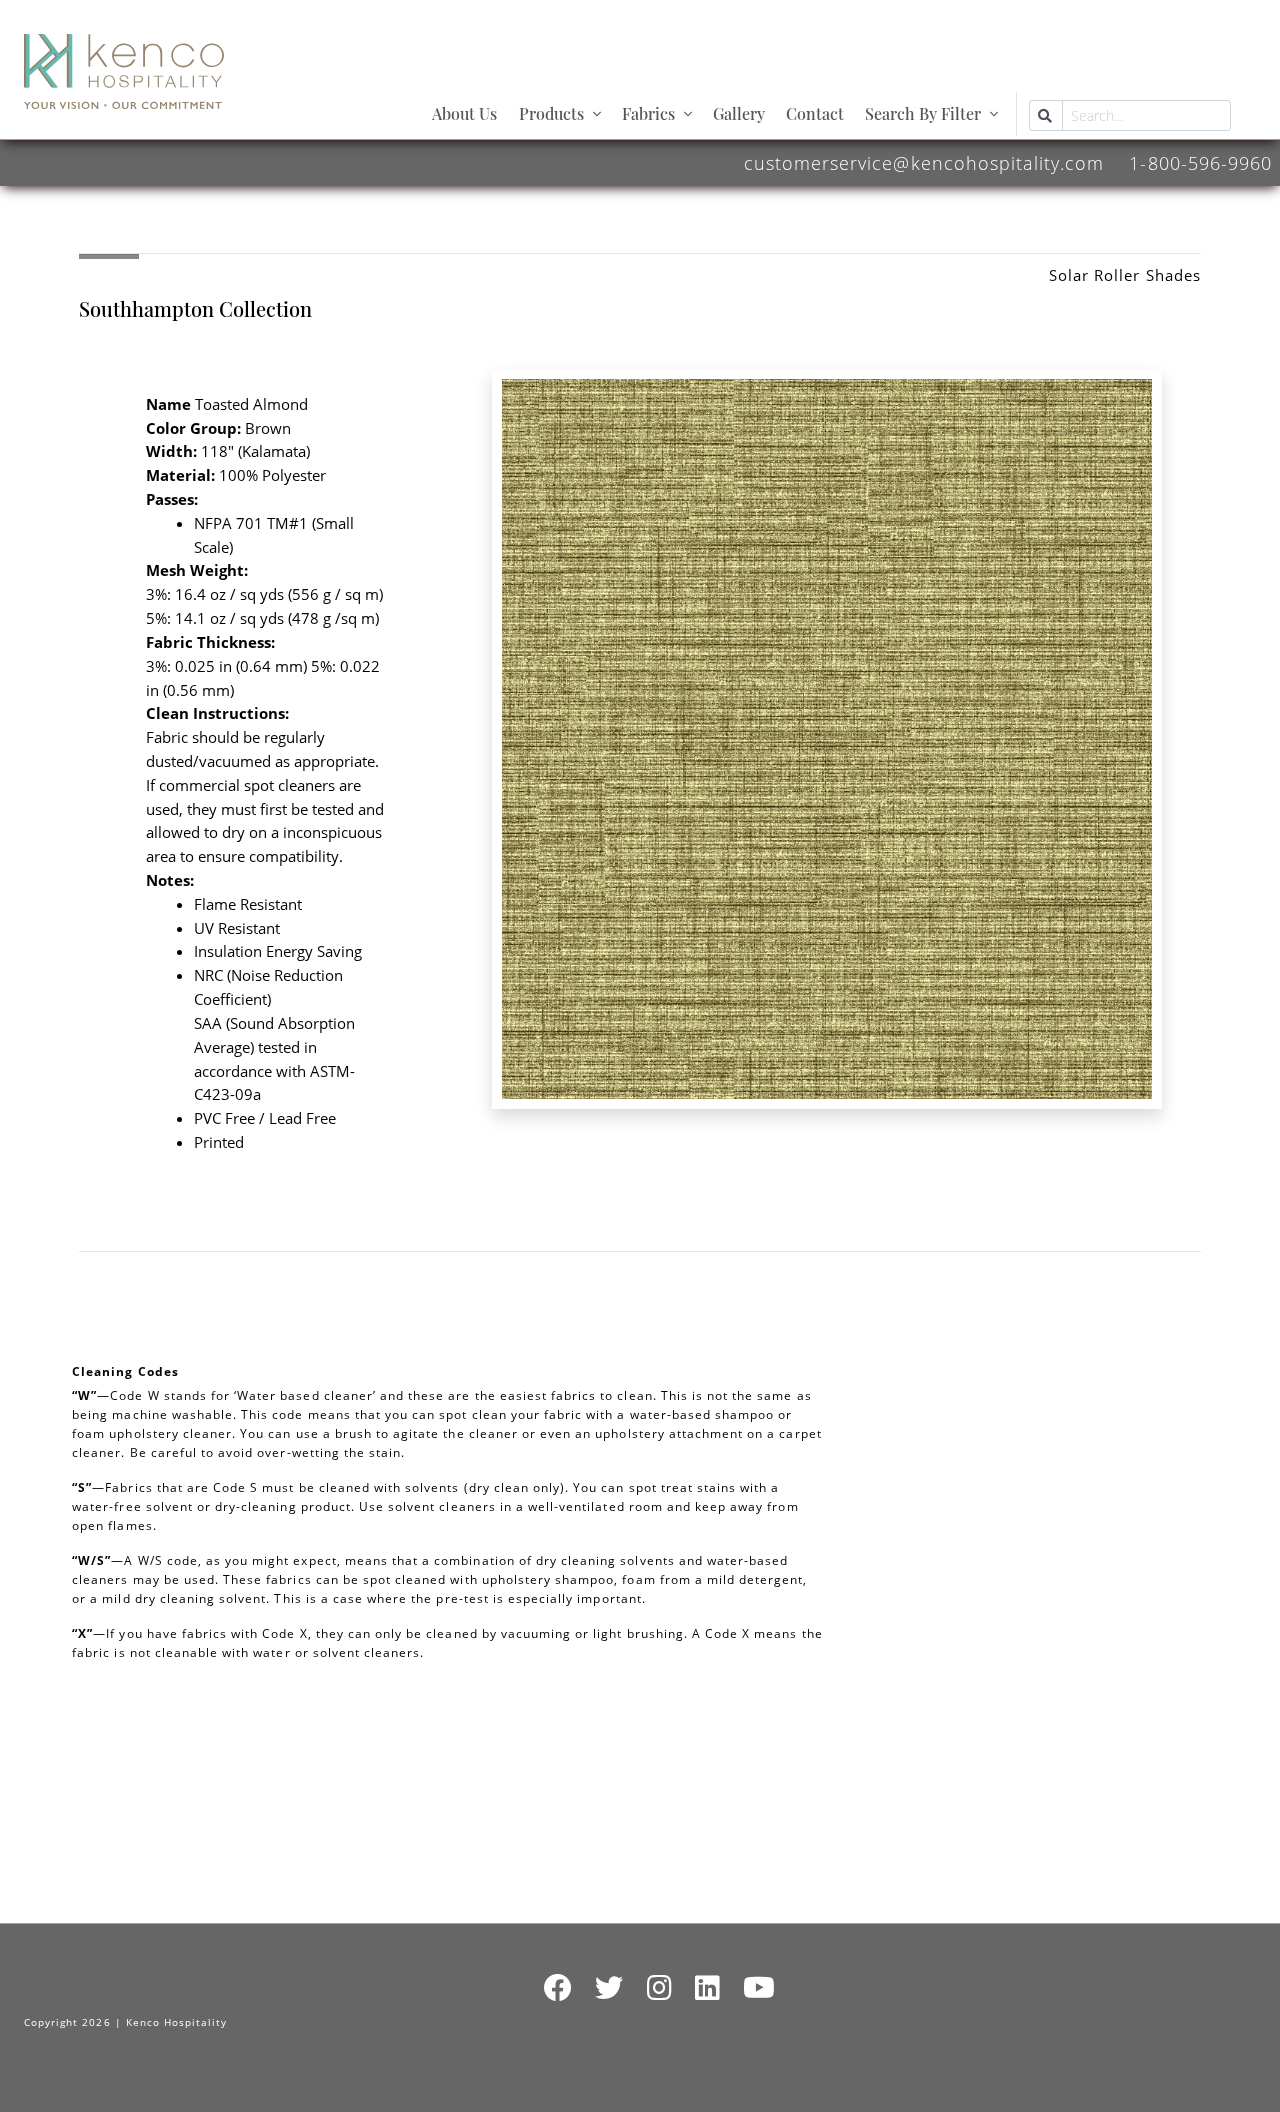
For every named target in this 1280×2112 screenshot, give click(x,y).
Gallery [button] (739, 113)
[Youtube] (759, 1988)
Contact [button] (815, 113)
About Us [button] (464, 113)
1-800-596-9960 (1200, 162)
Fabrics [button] (648, 113)
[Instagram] (660, 1988)
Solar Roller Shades (1125, 275)
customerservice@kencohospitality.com (924, 162)
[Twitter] (609, 1988)
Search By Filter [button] (923, 113)
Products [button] (551, 113)
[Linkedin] (708, 1988)
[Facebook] (558, 1988)
